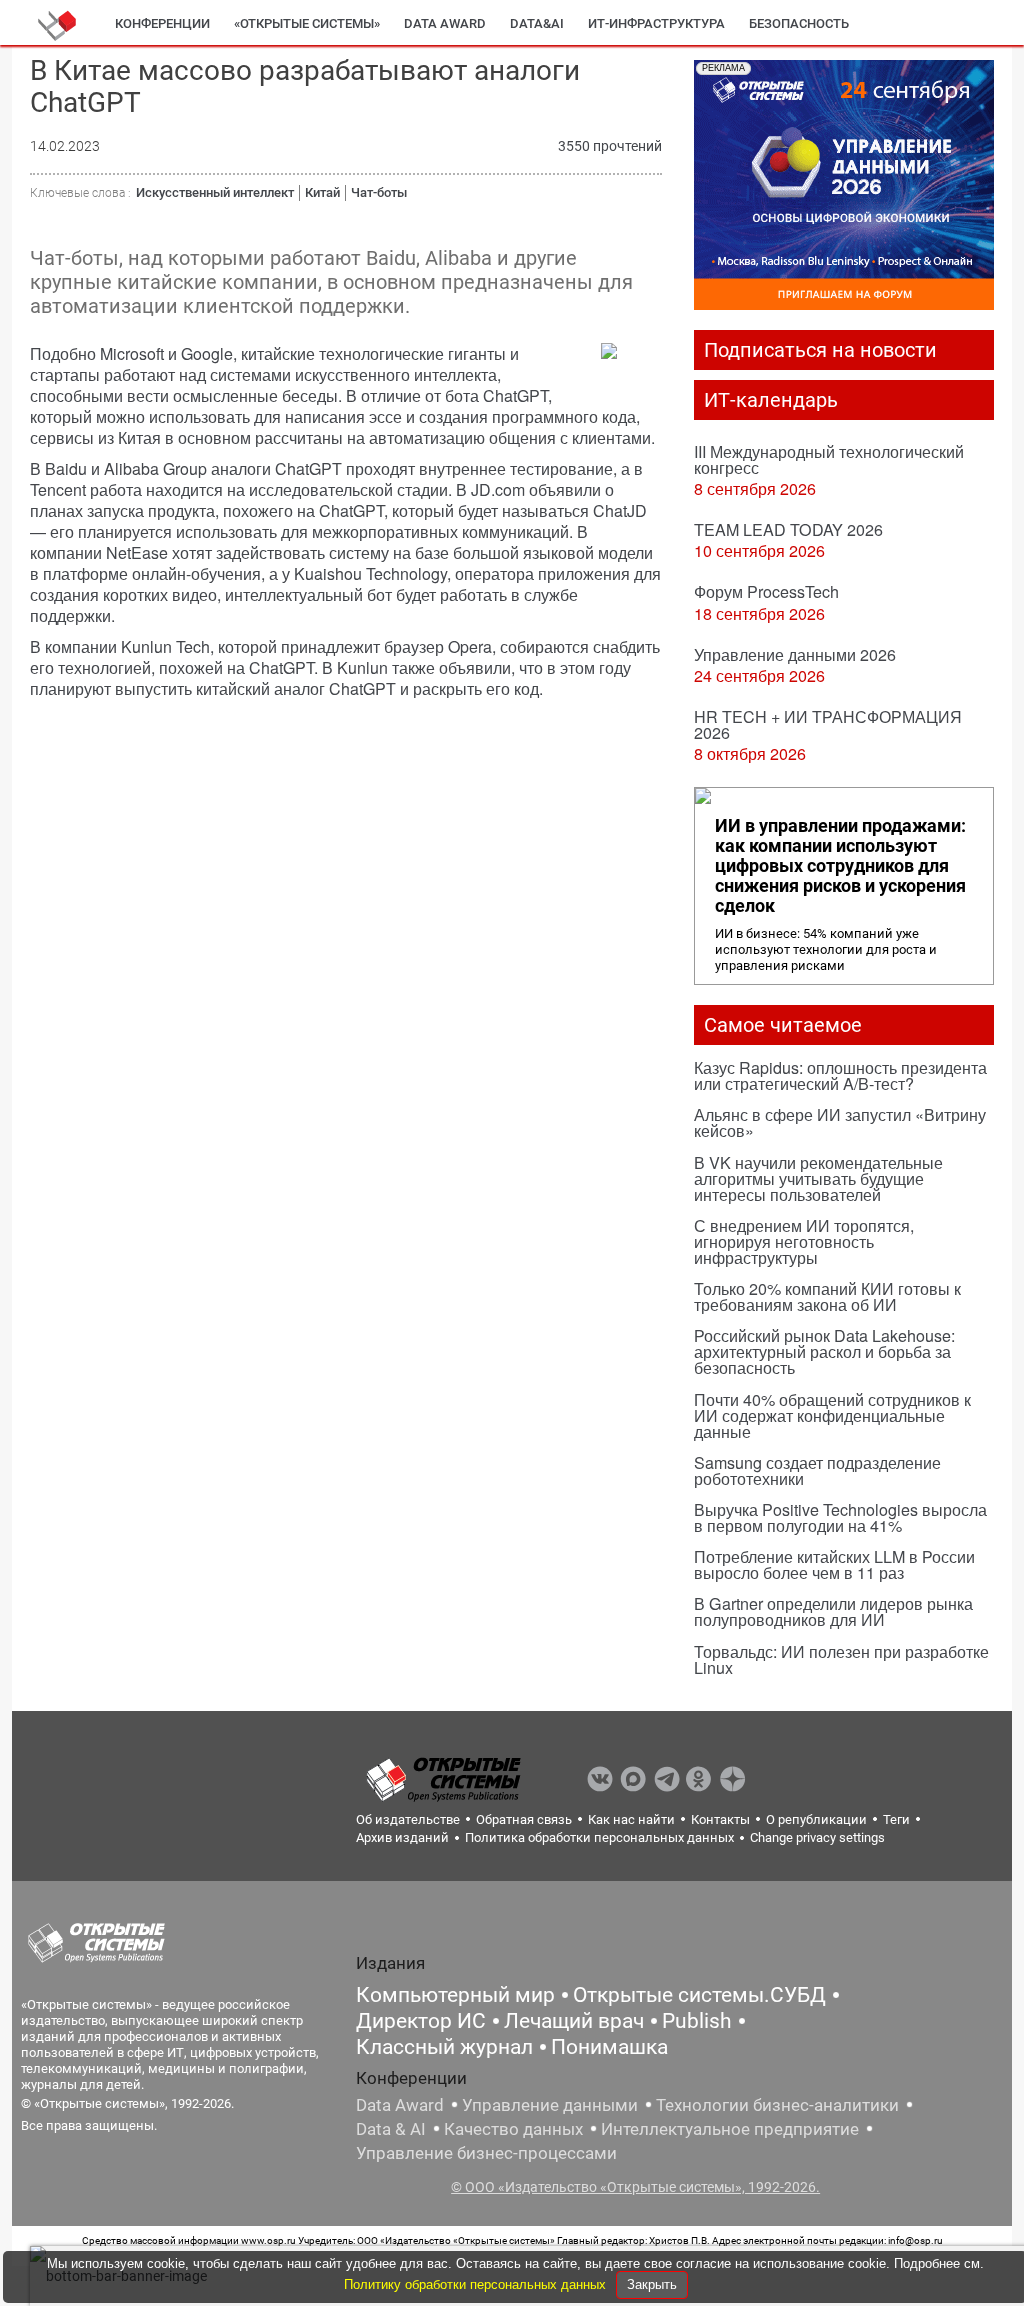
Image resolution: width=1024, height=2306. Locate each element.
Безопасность (799, 23)
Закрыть (652, 2284)
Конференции (162, 23)
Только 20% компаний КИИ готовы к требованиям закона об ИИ (827, 1296)
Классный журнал (444, 2047)
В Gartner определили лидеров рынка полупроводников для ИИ (833, 1611)
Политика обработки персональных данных (599, 1837)
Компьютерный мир (455, 1995)
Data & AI (391, 2129)
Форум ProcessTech (766, 591)
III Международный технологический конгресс (829, 459)
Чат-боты (379, 192)
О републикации (816, 1819)
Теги (896, 1819)
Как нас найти (631, 1819)
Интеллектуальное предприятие (730, 2129)
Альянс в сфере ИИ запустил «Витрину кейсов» (840, 1122)
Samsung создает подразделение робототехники (817, 1470)
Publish (697, 2021)
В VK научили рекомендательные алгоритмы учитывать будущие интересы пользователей (818, 1178)
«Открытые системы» (307, 23)
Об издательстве (408, 1819)
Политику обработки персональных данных (477, 2284)
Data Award (400, 2105)
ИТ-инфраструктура (656, 23)
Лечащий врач (574, 2021)
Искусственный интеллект (215, 192)
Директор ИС (421, 2021)
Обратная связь (524, 1819)
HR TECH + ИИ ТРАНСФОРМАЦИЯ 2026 (828, 724)
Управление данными (550, 2105)
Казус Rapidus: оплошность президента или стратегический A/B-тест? (840, 1075)
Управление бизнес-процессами (486, 2153)
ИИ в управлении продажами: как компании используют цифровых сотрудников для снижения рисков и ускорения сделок (840, 866)
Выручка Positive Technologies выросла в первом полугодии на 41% (840, 1517)
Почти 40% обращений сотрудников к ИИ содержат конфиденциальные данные (832, 1415)
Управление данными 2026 (795, 654)
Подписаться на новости (820, 350)
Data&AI (537, 23)
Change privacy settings (817, 1837)
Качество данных (513, 2129)
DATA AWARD (445, 23)
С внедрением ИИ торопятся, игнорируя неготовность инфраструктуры (804, 1241)
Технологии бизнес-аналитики (777, 2105)
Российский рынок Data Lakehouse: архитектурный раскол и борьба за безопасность (824, 1351)
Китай (322, 192)
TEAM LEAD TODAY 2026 (788, 529)
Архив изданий (402, 1837)
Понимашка (609, 2047)
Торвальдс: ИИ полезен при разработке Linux (841, 1659)
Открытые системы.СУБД (699, 1995)
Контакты (720, 1819)
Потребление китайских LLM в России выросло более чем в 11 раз (834, 1564)
